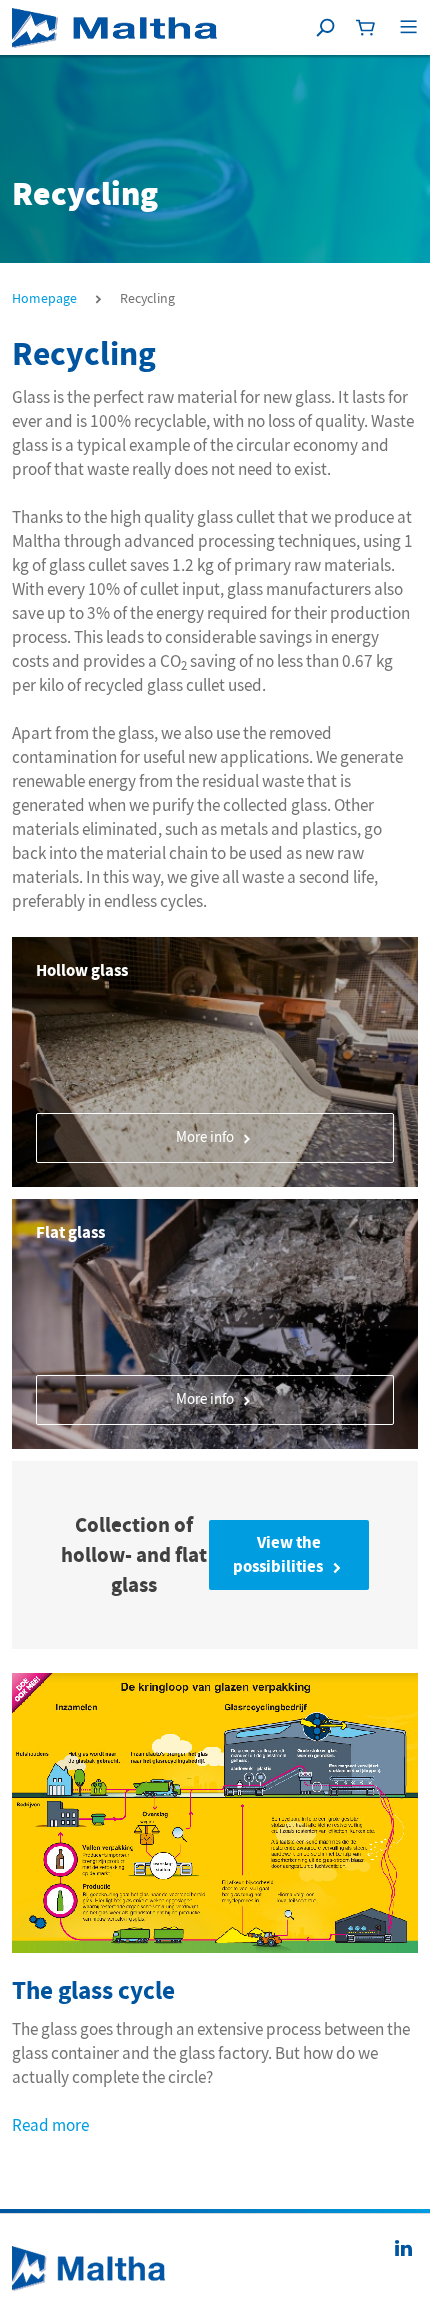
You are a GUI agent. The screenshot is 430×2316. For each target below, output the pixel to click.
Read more (50, 2125)
